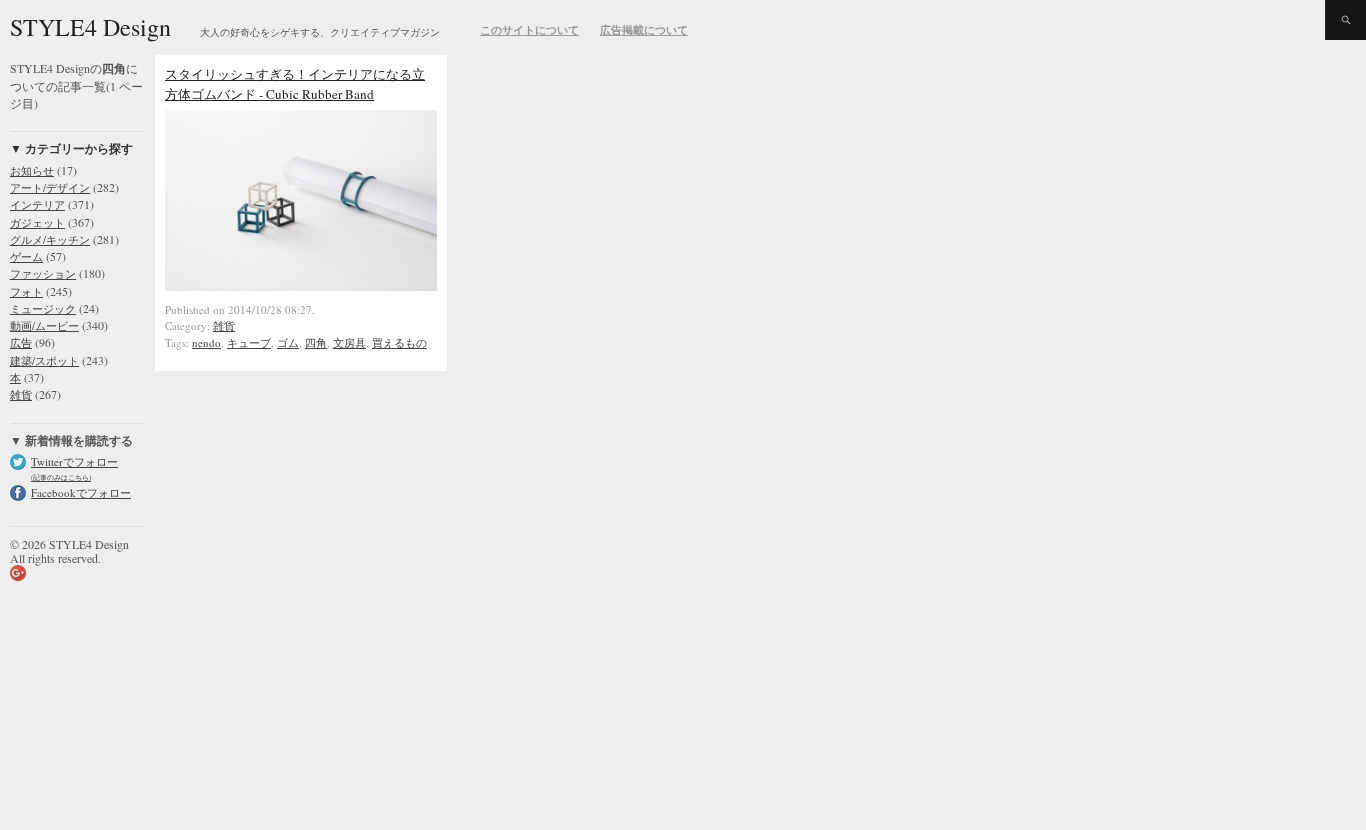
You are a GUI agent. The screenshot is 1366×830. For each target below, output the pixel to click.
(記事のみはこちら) (61, 477)
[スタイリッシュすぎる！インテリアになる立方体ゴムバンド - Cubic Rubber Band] (301, 286)
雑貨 (21, 394)
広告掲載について (644, 30)
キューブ (249, 342)
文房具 (349, 342)
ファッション (43, 273)
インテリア (37, 204)
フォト (26, 291)
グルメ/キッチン (50, 239)
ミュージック (43, 308)
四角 (316, 342)
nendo (206, 342)
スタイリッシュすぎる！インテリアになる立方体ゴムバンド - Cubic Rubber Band (295, 84)
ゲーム (26, 256)
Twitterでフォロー (74, 461)
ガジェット (37, 222)
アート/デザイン (50, 187)
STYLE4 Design (90, 27)
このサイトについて (529, 30)
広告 (21, 342)
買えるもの (399, 342)
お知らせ (32, 170)
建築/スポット (44, 360)
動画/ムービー (44, 325)
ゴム (288, 342)
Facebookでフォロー (81, 492)
